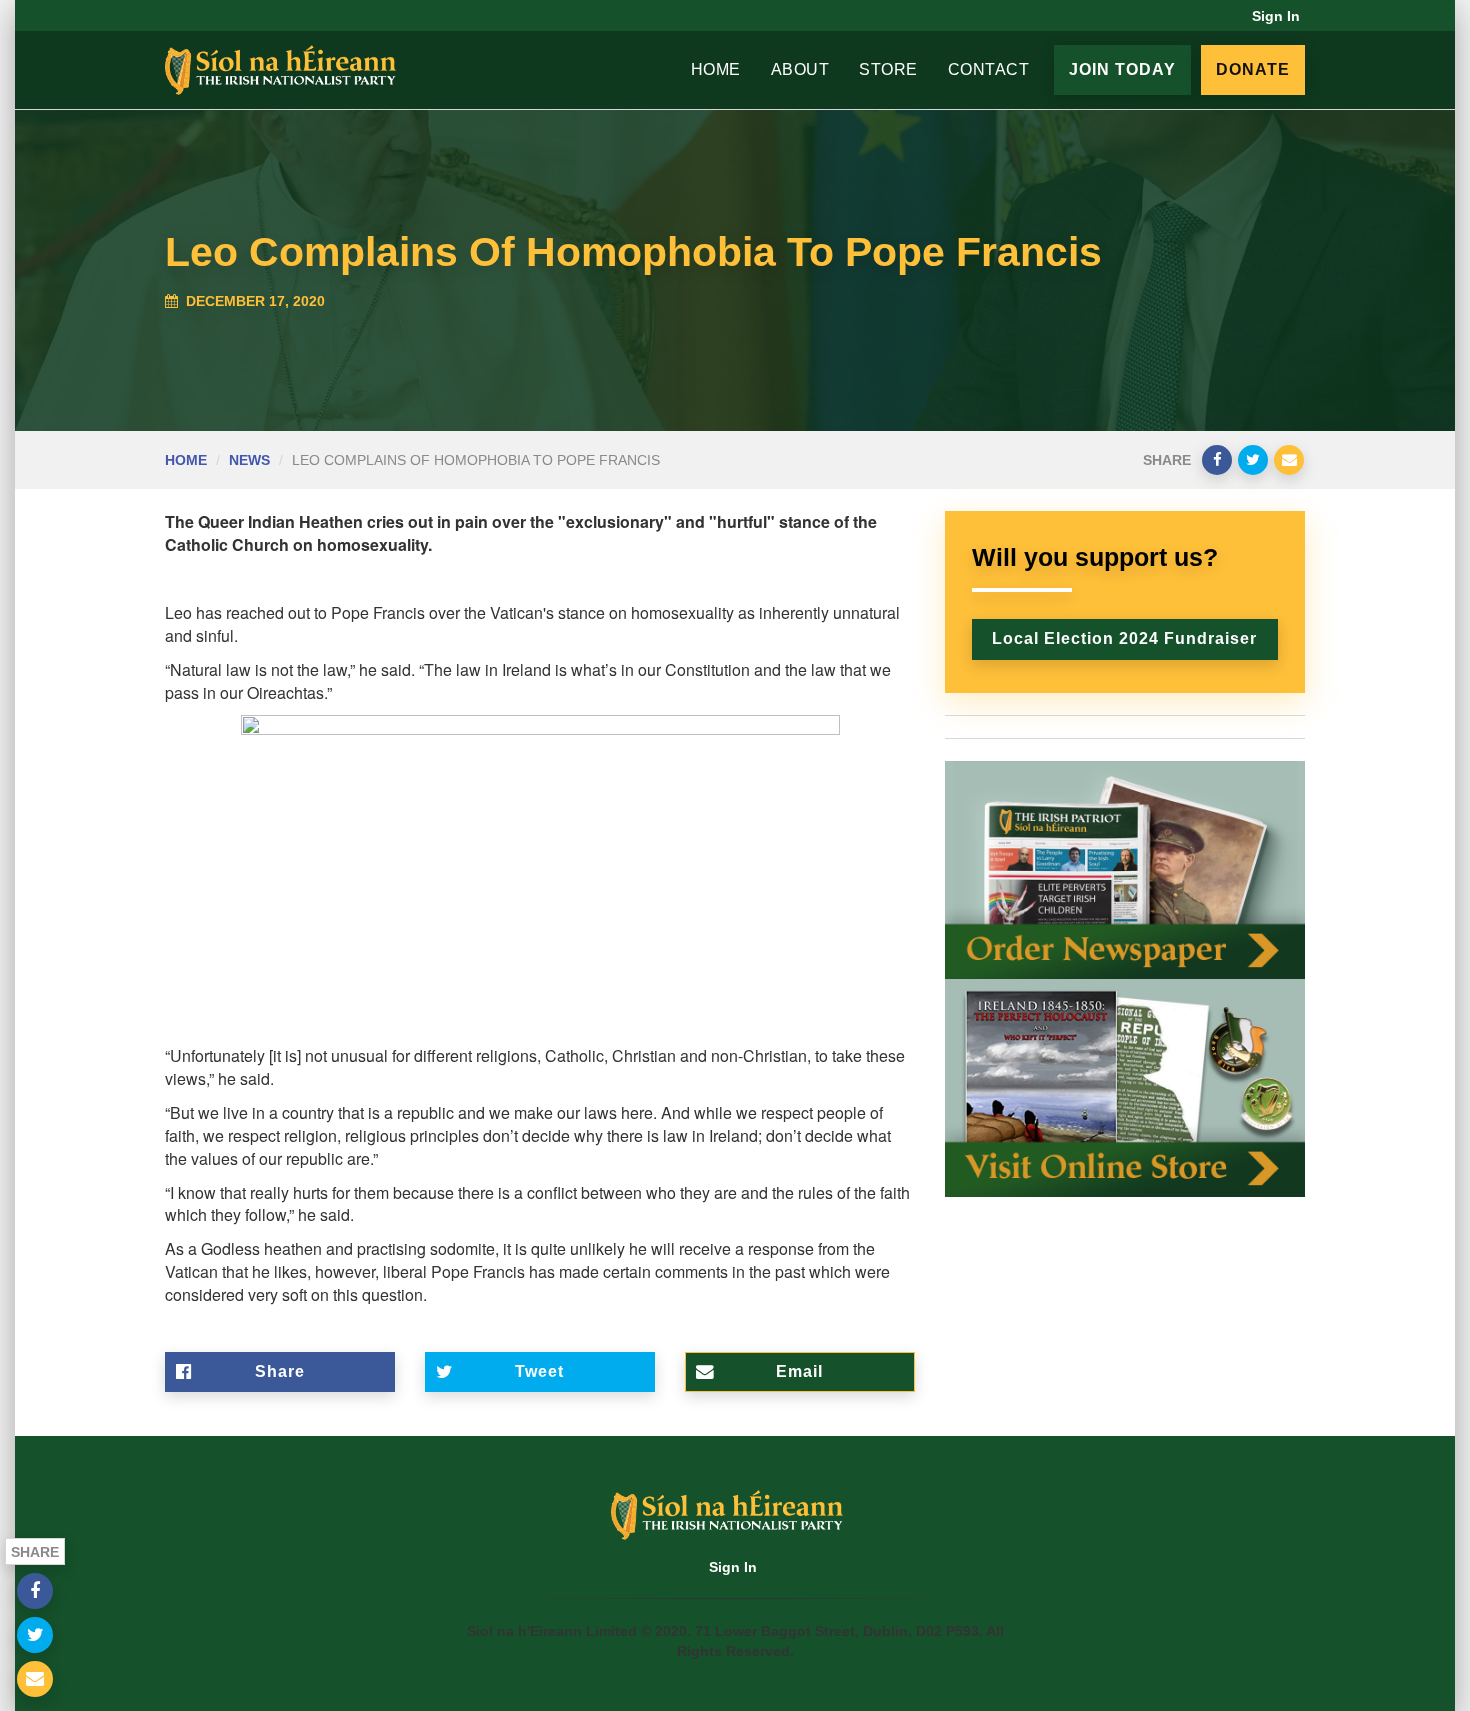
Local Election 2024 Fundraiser (1124, 638)
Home (716, 69)
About (800, 69)
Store (888, 69)
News (249, 460)
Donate (1253, 69)
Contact (989, 69)
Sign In (1276, 16)
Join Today (1122, 69)
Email (799, 1371)
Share (280, 1371)
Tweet (539, 1371)
